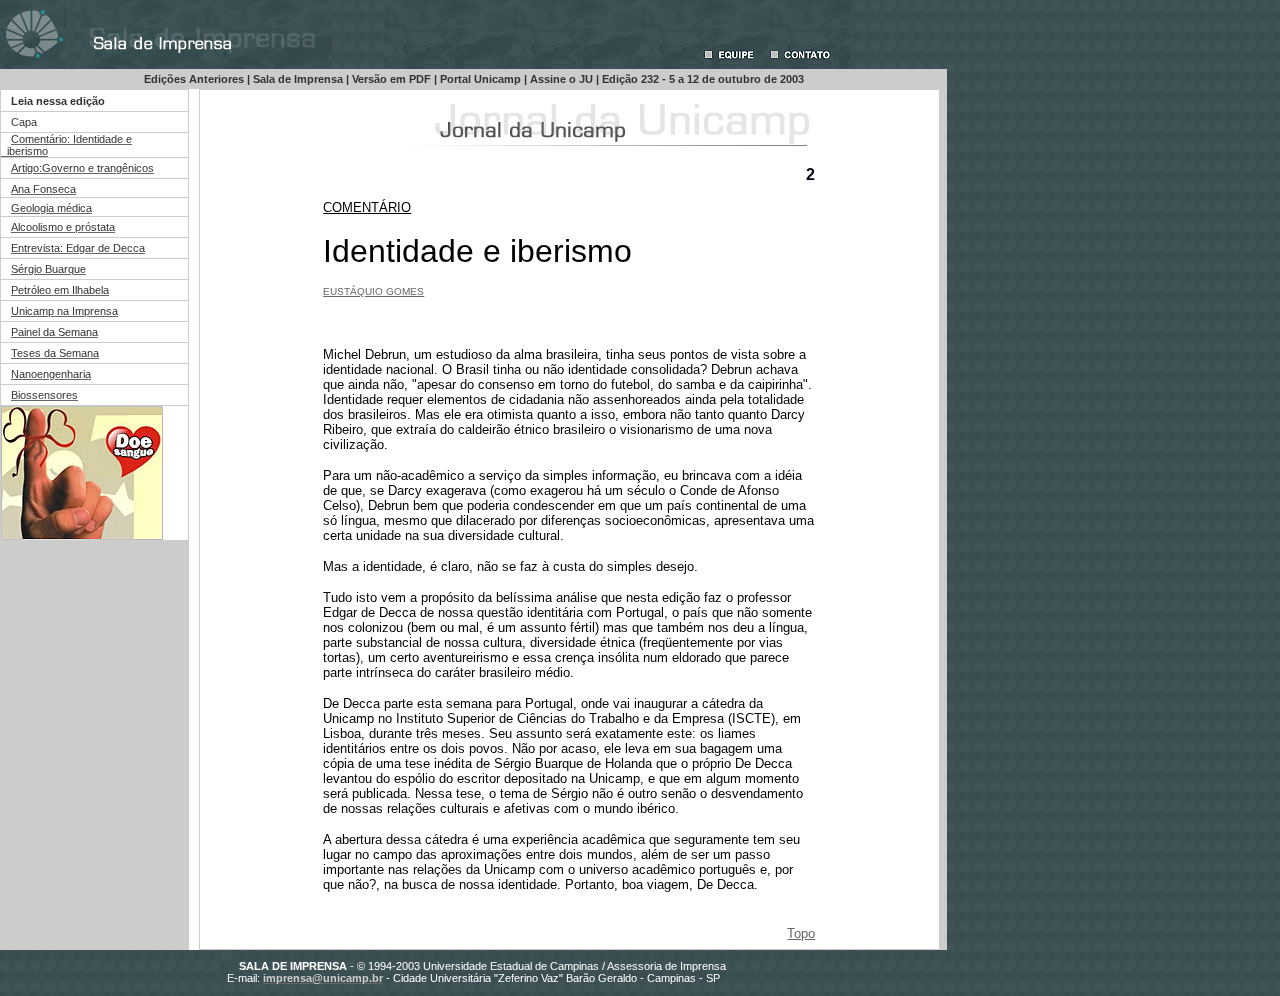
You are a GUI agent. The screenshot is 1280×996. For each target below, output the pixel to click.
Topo (801, 933)
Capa (24, 122)
